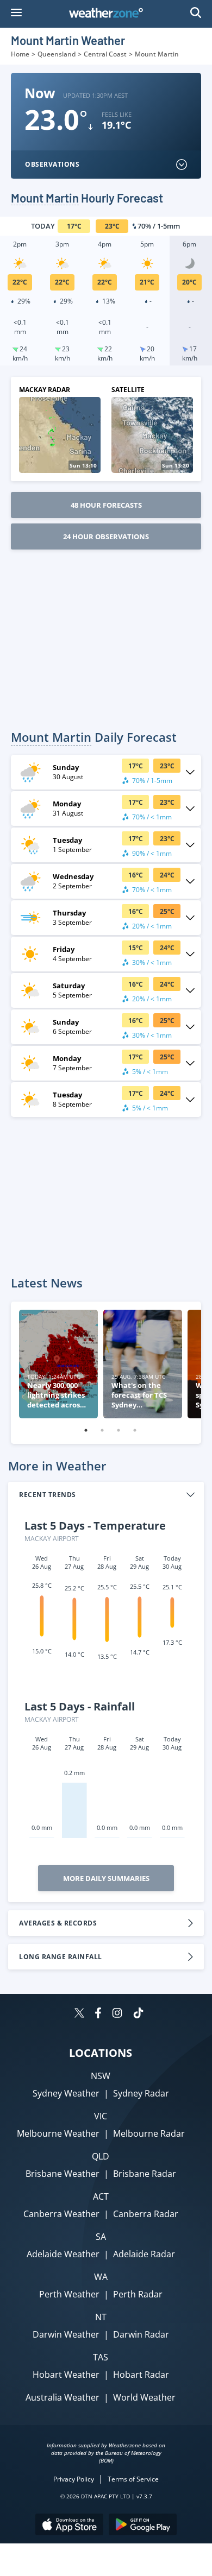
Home (20, 54)
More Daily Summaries (106, 1878)
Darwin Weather (66, 2334)
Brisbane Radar (145, 2174)
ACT (101, 2196)
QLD (101, 2156)
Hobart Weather (66, 2375)
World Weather (144, 2397)
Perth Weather (69, 2294)
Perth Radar (138, 2294)
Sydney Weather (66, 2093)
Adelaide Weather (63, 2254)
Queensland (57, 54)
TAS (101, 2357)
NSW (101, 2076)
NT (101, 2317)
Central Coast (105, 54)
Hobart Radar (141, 2375)
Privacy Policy (74, 2479)
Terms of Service (133, 2479)
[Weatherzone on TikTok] (138, 2014)
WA (101, 2277)
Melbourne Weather (58, 2133)
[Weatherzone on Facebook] (98, 2014)
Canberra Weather (61, 2214)
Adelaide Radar (144, 2254)
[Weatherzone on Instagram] (117, 2014)
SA (101, 2237)
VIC (101, 2116)
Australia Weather (63, 2397)
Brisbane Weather (63, 2174)
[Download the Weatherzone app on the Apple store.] (69, 2526)
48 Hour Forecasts (106, 505)
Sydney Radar (141, 2093)
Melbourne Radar (149, 2133)
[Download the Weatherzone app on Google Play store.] (143, 2526)
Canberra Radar (146, 2214)
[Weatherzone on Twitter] (79, 2014)
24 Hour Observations (106, 536)
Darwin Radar (141, 2334)
